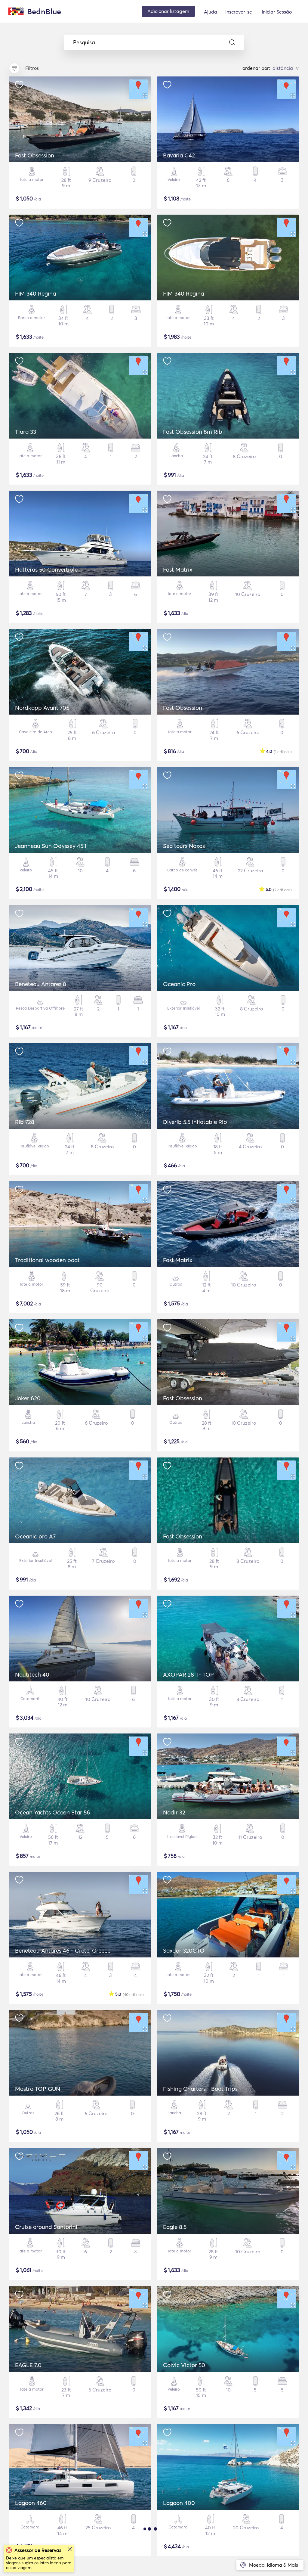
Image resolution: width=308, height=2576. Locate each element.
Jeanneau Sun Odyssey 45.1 (51, 846)
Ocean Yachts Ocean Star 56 (52, 1812)
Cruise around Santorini (46, 2227)
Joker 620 (28, 1398)
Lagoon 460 (31, 2503)
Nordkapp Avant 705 (42, 708)
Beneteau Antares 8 (41, 984)
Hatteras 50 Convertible (46, 570)
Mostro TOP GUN (38, 2089)
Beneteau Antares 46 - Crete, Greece (63, 1951)
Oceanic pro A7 (35, 1536)
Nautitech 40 (32, 1674)
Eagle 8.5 (175, 2227)
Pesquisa (84, 42)
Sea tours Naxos (184, 846)
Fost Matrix (178, 570)
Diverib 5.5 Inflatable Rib (195, 1122)
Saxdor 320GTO (184, 1951)
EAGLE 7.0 (28, 2365)
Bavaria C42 (179, 155)
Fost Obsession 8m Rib (193, 432)
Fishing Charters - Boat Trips (200, 2089)
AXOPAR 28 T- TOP (188, 1674)
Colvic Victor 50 (184, 2365)
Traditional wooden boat (47, 1260)
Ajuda (211, 12)
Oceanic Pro (179, 984)
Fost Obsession (35, 155)
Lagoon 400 (179, 2503)
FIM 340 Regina (35, 293)
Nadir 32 (174, 1812)
